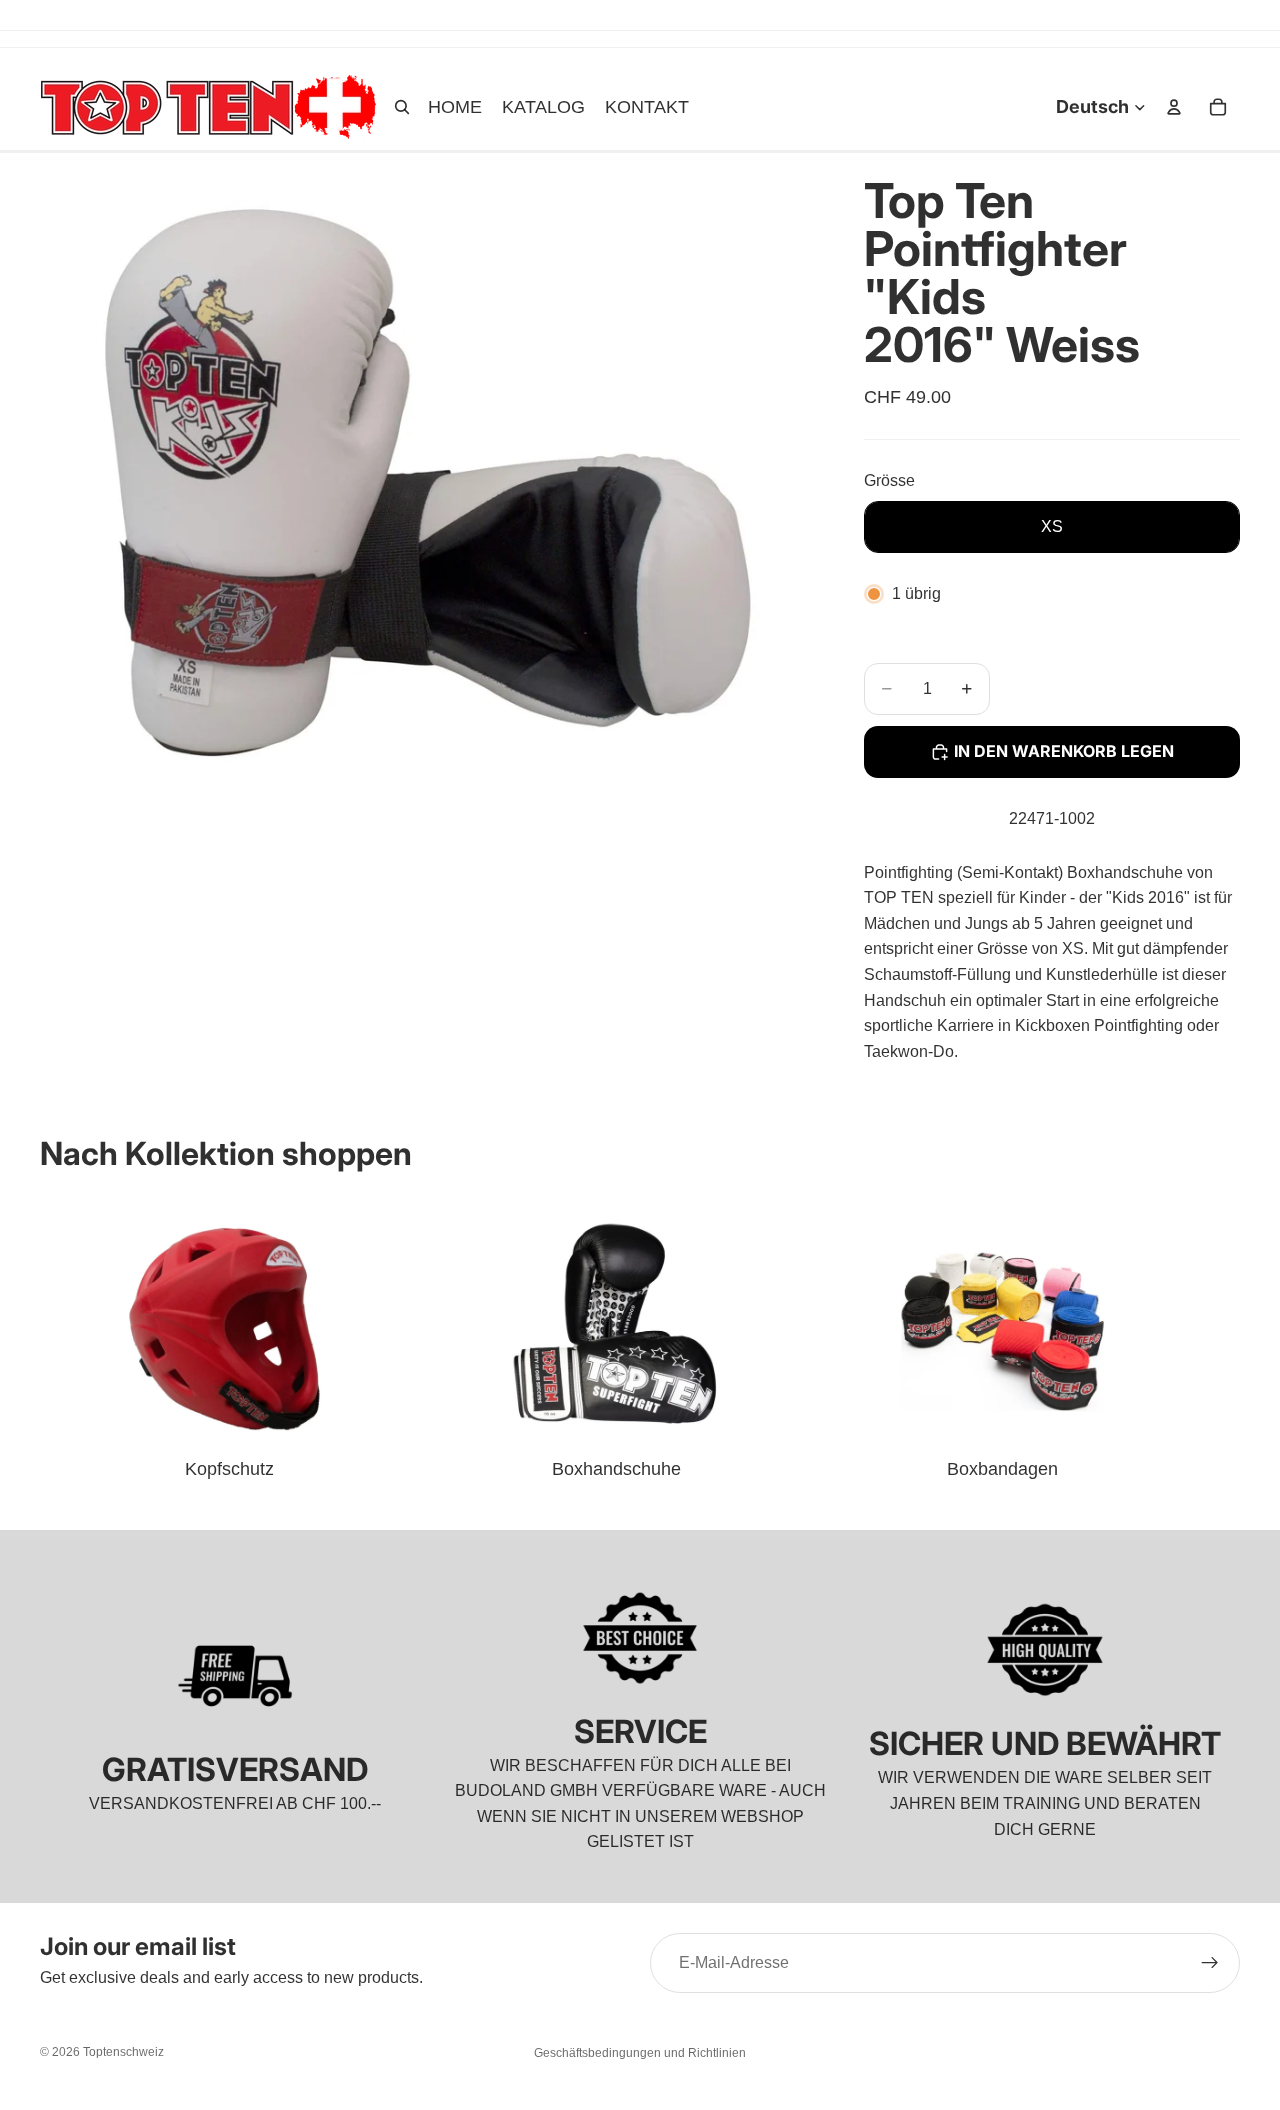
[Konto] (1174, 107)
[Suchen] (402, 107)
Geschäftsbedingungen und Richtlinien (640, 2053)
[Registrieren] (1210, 1963)
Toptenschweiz (123, 2052)
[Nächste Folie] (1218, 1340)
